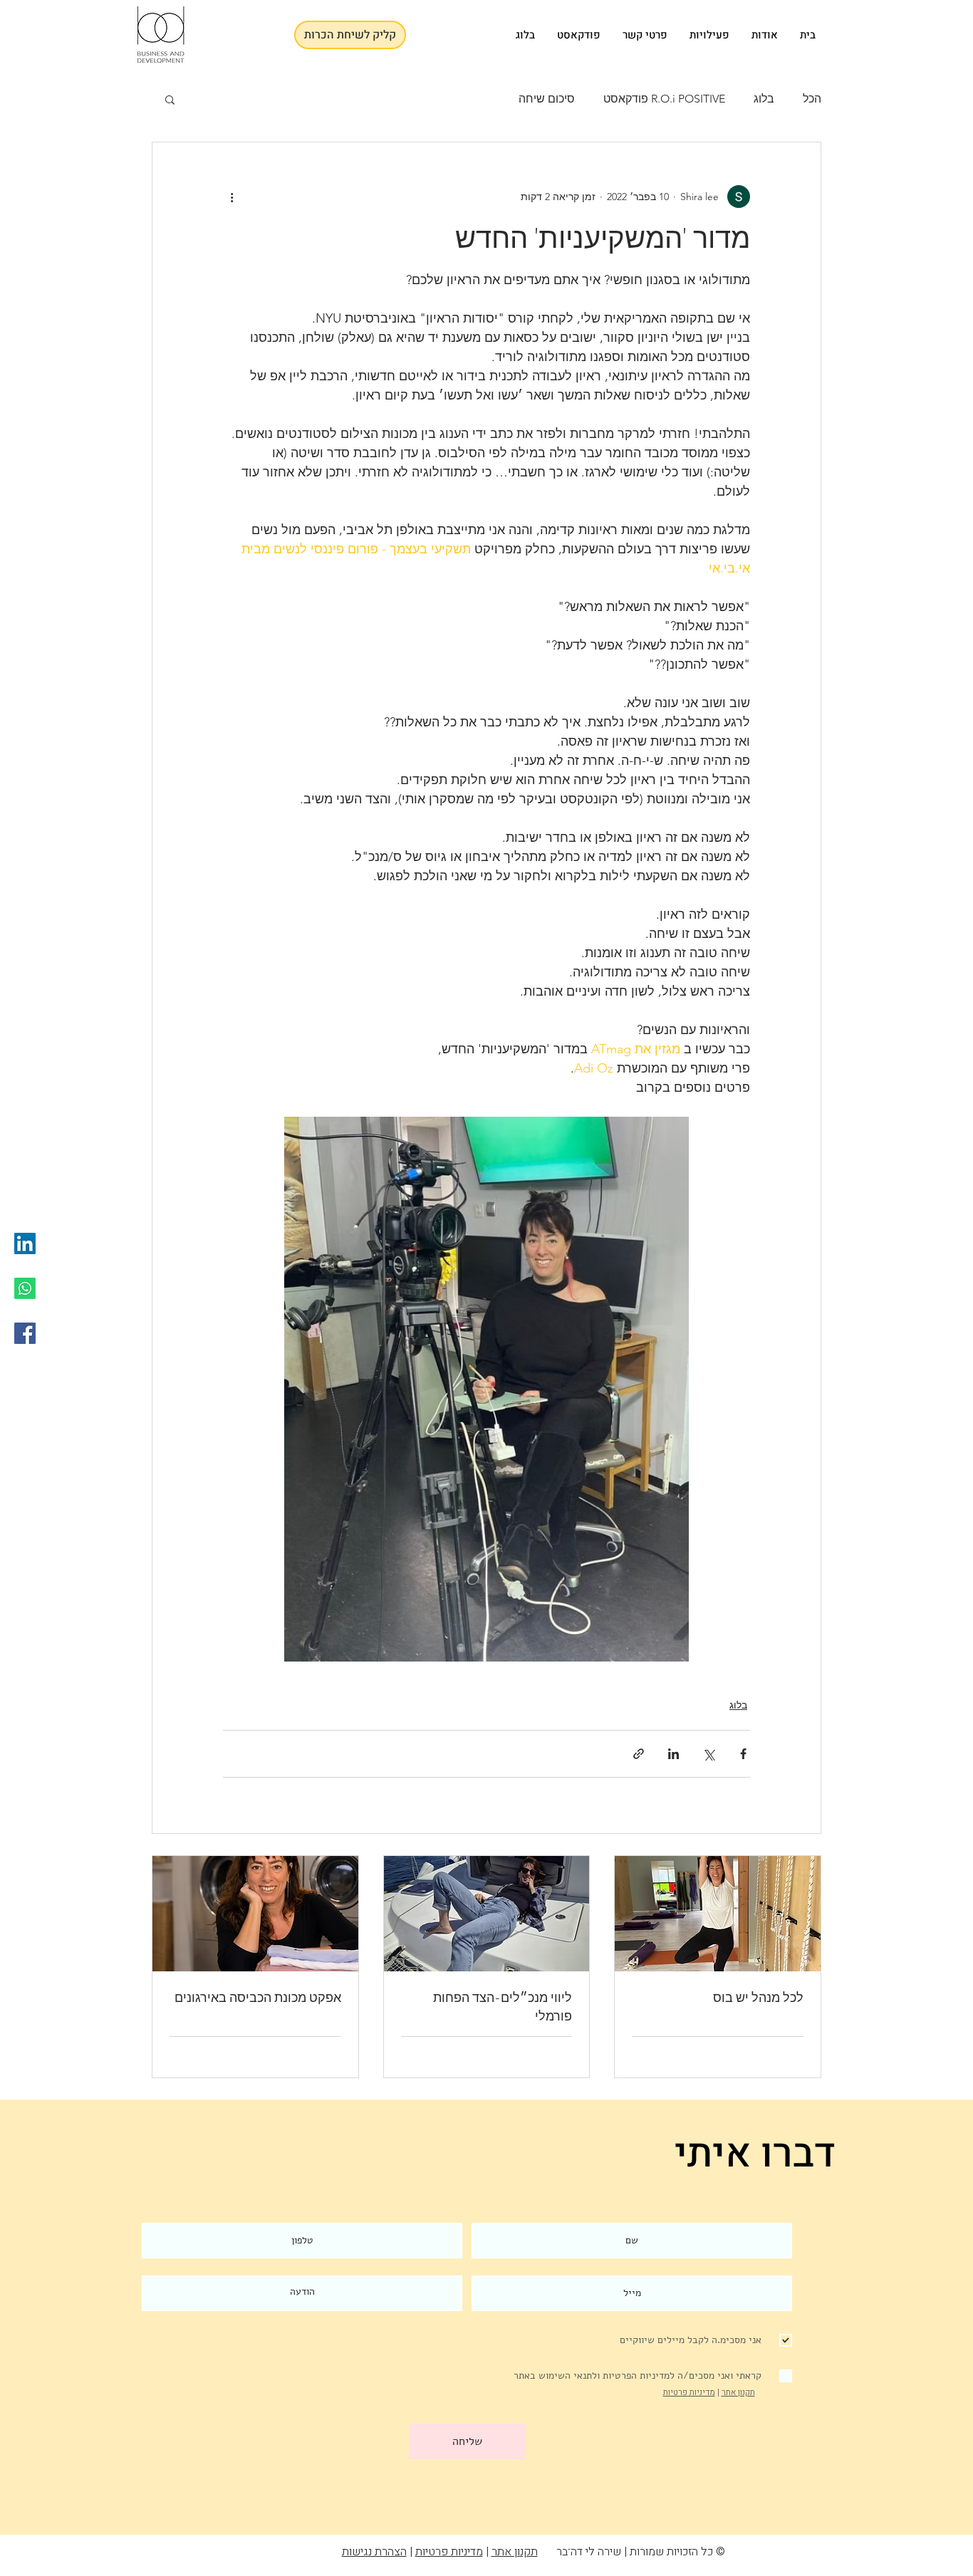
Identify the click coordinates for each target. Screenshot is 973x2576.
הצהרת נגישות (374, 2552)
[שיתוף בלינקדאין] (673, 1754)
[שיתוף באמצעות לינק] (639, 1754)
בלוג (764, 99)
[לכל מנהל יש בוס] (718, 1914)
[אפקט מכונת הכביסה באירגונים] (255, 1914)
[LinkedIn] (25, 1243)
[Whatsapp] (25, 1288)
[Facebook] (25, 1333)
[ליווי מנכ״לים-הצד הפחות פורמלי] (487, 1914)
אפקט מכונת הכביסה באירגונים (258, 1998)
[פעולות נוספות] (231, 197)
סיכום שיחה (547, 99)
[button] (170, 99)
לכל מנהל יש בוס (758, 1998)
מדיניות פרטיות (689, 2392)
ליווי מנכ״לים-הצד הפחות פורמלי (503, 2007)
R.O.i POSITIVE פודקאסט (664, 99)
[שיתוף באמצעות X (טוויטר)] (708, 1754)
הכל (812, 99)
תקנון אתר (738, 2392)
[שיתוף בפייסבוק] (743, 1754)
